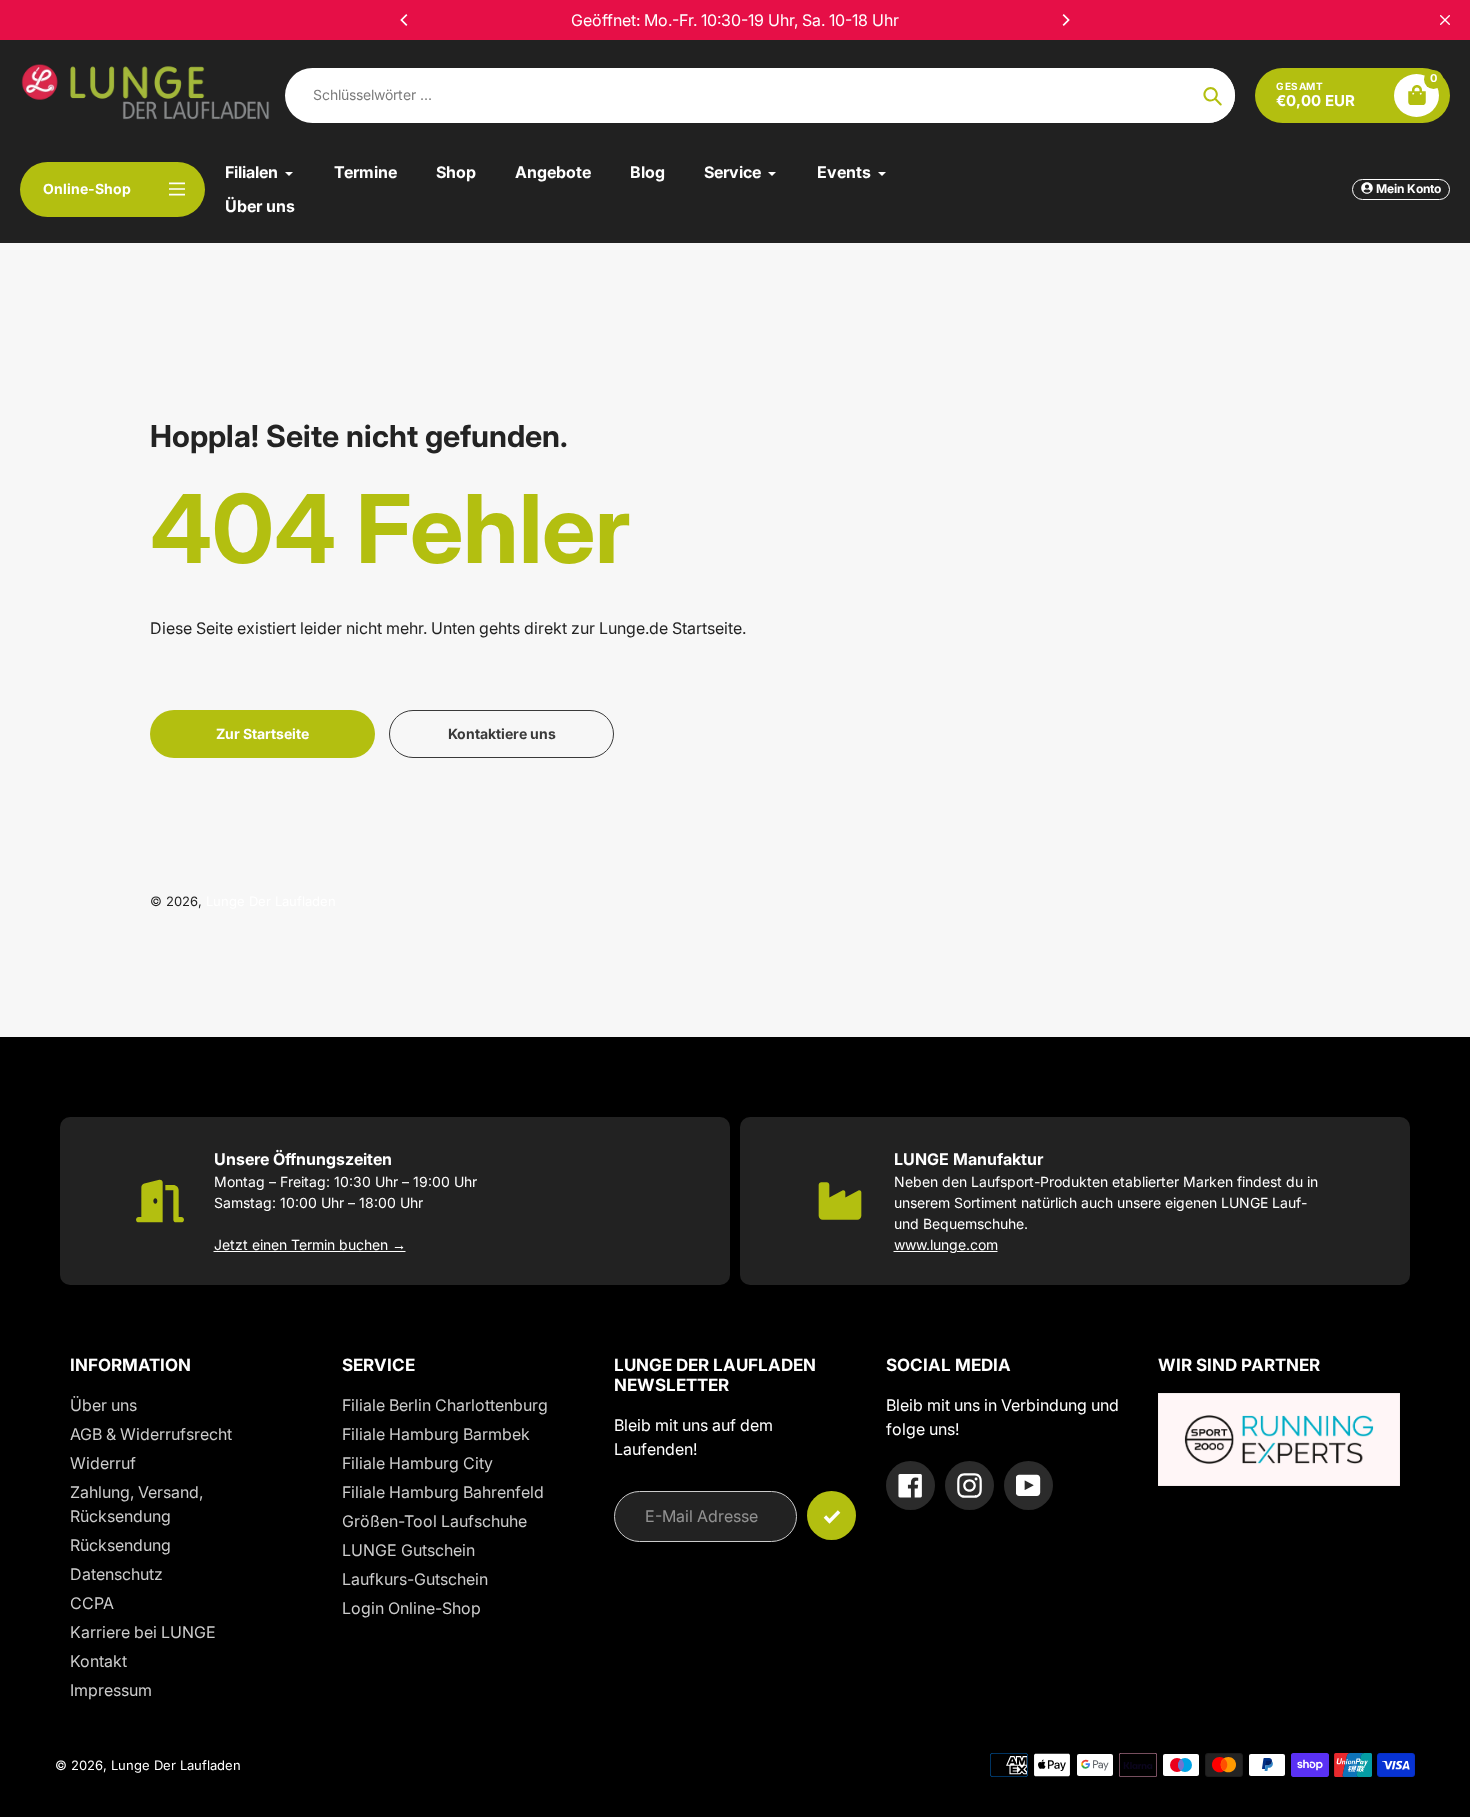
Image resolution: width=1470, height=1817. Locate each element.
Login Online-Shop (411, 1608)
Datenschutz (116, 1574)
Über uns (103, 1405)
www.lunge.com (946, 1244)
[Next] (1065, 20)
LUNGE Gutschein (408, 1550)
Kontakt (98, 1661)
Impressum (111, 1690)
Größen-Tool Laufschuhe (434, 1521)
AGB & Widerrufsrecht (151, 1434)
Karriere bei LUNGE (143, 1632)
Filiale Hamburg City (417, 1463)
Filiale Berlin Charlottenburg (445, 1405)
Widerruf (103, 1463)
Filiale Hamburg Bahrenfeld (443, 1492)
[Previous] (405, 20)
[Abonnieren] (831, 1515)
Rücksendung (120, 1545)
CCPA (92, 1603)
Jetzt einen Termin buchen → (310, 1244)
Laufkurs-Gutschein (415, 1579)
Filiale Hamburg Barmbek (436, 1434)
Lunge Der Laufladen (271, 901)
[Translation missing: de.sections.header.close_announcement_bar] (1445, 20)
